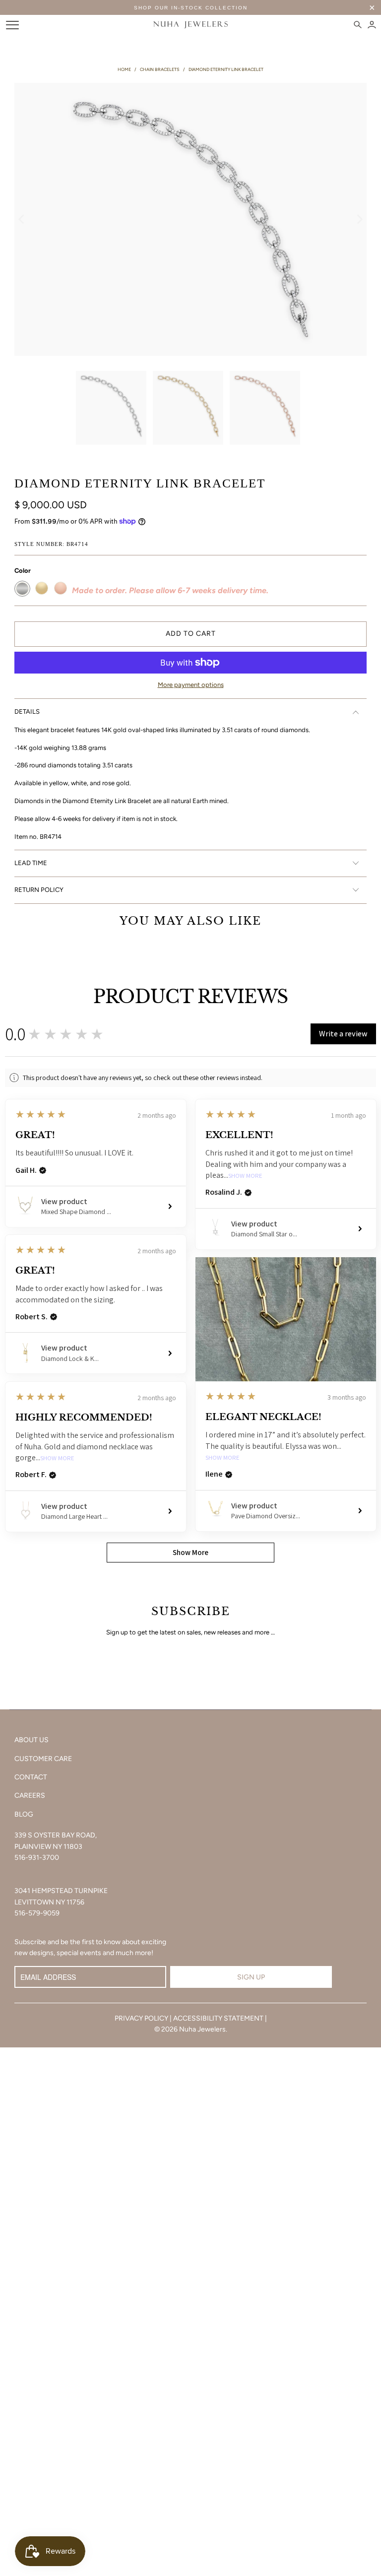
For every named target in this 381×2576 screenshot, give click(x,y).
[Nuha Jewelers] (190, 25)
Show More (245, 1176)
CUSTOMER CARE (43, 1759)
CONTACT (31, 1777)
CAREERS (30, 1796)
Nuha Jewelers (202, 2029)
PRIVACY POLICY (141, 2018)
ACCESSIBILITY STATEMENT (218, 2018)
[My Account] (372, 25)
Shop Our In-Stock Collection (191, 8)
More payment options (191, 685)
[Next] (359, 219)
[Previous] (22, 219)
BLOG (24, 1814)
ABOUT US (32, 1740)
